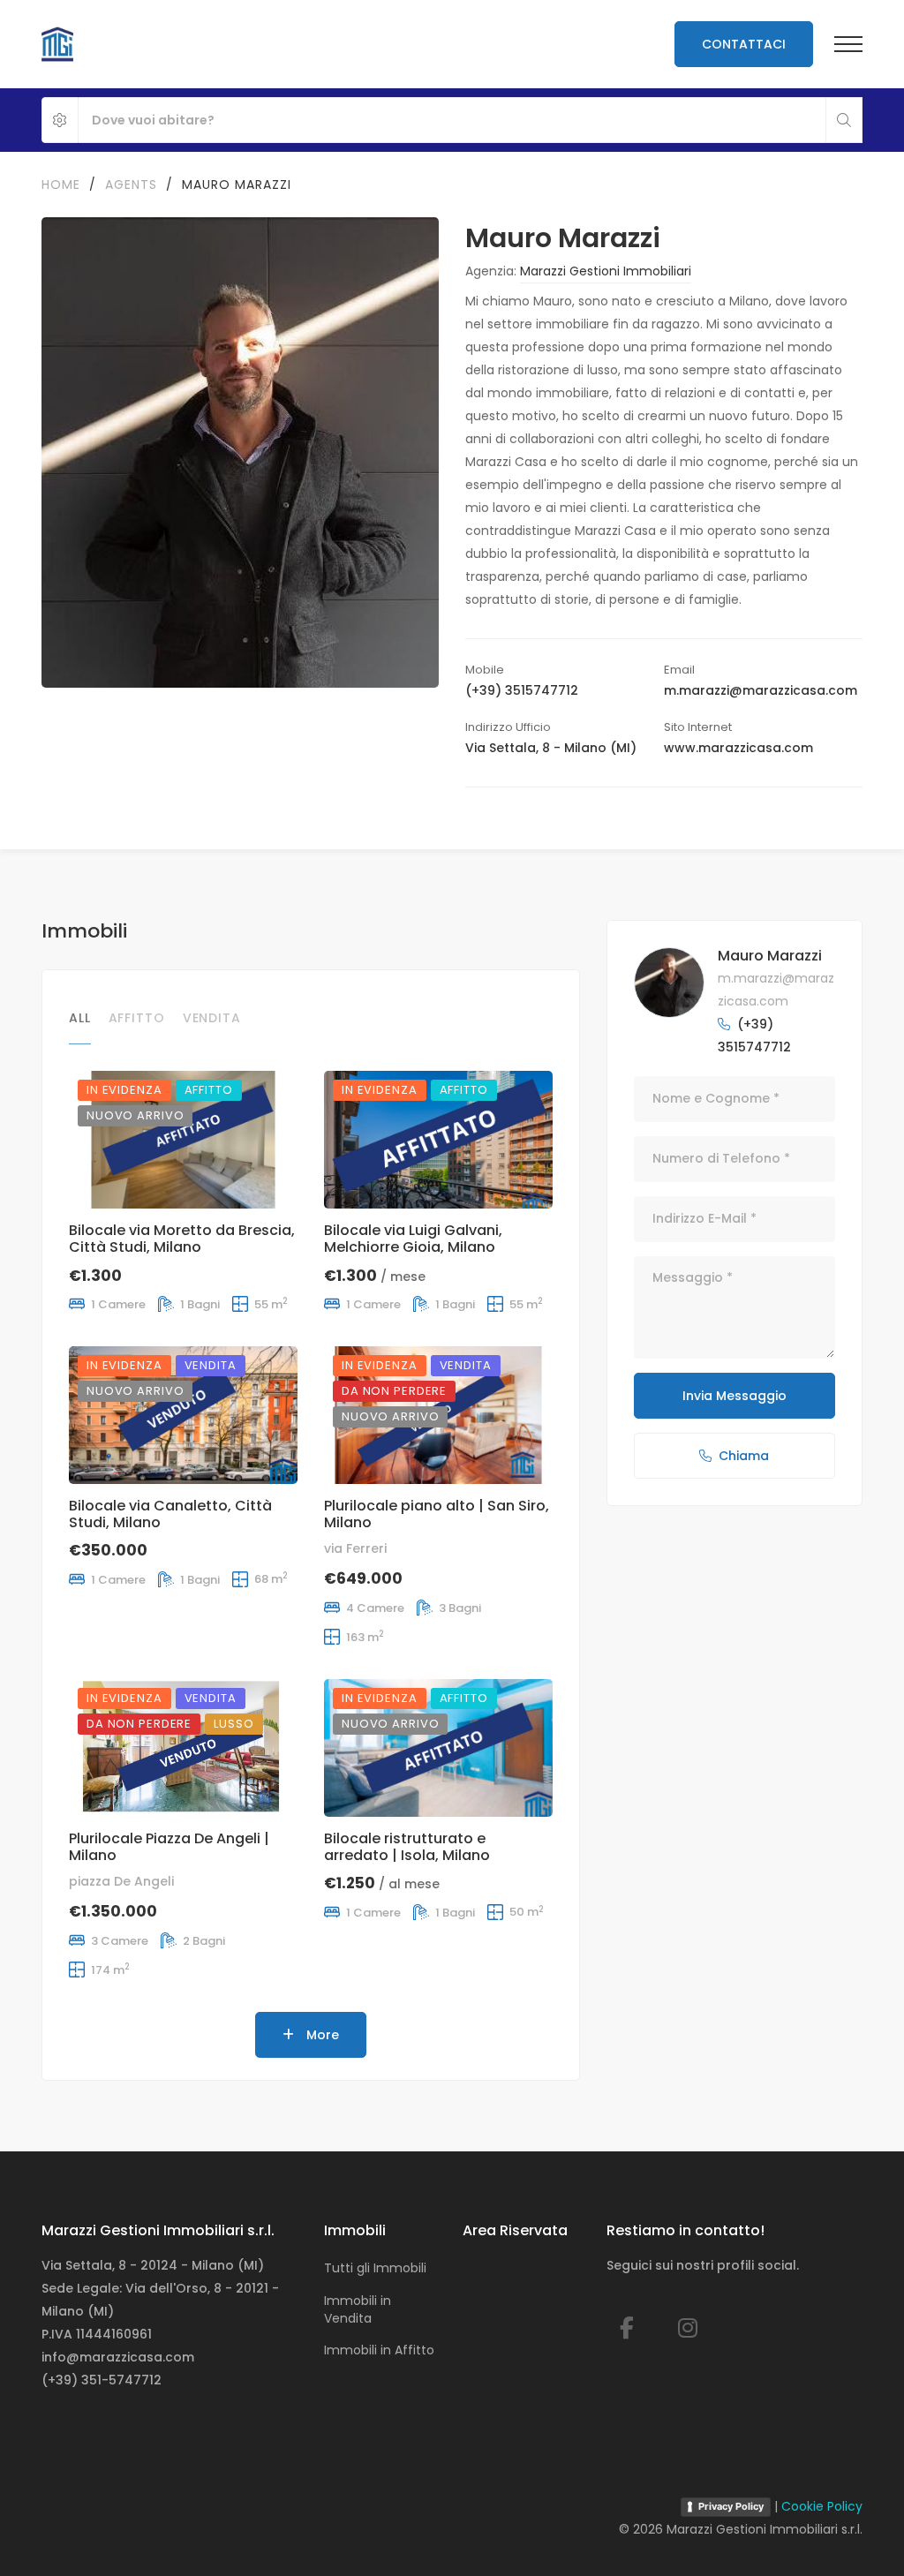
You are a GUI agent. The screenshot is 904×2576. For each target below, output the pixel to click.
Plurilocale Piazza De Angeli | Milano (169, 1847)
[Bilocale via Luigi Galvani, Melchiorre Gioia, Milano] (438, 1140)
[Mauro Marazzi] (669, 983)
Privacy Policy (731, 2506)
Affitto (137, 1018)
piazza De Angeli (121, 1881)
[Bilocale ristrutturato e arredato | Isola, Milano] (438, 1748)
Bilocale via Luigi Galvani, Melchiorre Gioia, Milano (413, 1239)
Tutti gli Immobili (375, 2268)
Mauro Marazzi (770, 956)
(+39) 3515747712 (522, 690)
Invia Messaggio (734, 1396)
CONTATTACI (744, 44)
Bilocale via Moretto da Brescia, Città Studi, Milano (182, 1239)
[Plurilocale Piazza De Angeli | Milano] (183, 1748)
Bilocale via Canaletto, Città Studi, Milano (170, 1514)
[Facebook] (627, 2328)
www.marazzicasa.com (738, 748)
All (80, 1018)
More (321, 2035)
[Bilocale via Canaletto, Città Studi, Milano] (183, 1415)
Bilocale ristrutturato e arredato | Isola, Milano (407, 1847)
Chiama (744, 1456)
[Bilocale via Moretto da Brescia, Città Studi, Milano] (183, 1140)
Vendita (212, 1018)
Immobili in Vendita (358, 2309)
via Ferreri (355, 1548)
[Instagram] (688, 2328)
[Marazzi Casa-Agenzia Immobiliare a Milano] (57, 44)
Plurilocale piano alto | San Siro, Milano (437, 1514)
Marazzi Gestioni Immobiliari (606, 271)
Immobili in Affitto (379, 2350)
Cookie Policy (822, 2506)
